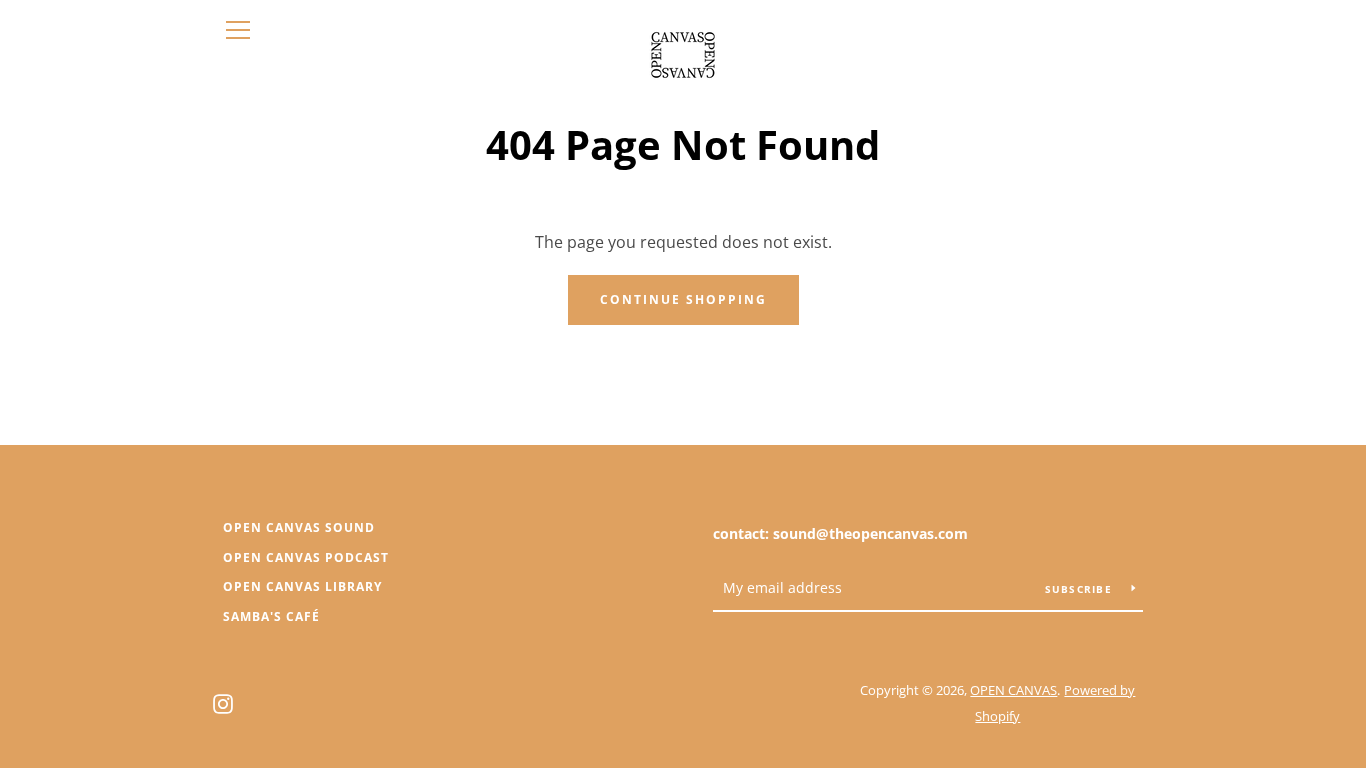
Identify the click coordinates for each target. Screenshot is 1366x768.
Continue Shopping (683, 299)
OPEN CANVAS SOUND (299, 527)
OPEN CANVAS (1013, 690)
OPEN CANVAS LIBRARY (302, 586)
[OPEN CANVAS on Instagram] (223, 702)
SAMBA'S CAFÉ (271, 616)
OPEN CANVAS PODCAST (306, 557)
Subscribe (1081, 589)
